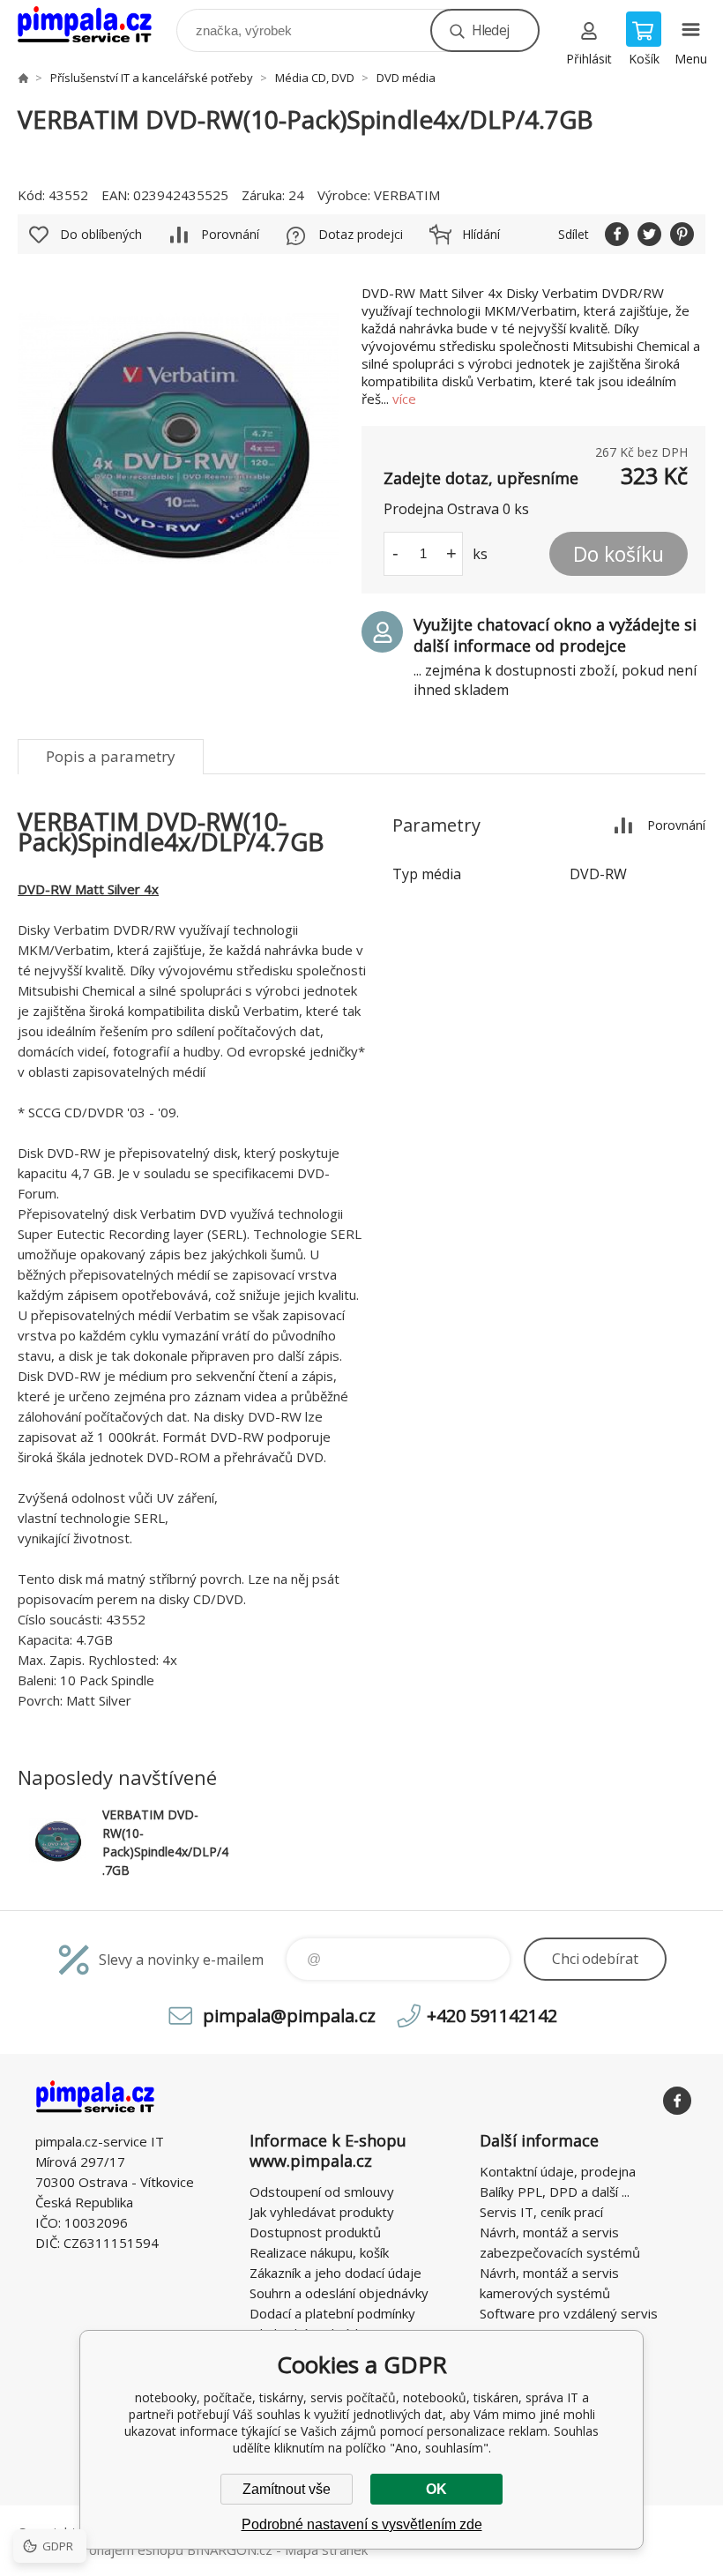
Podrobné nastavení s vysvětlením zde (362, 2524)
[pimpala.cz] (23, 78)
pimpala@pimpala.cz (289, 2016)
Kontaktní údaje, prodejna (558, 2171)
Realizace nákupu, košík (319, 2252)
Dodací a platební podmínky (332, 2313)
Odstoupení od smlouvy (322, 2191)
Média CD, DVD (315, 78)
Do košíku (619, 554)
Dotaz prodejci (361, 234)
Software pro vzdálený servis (569, 2313)
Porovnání (230, 234)
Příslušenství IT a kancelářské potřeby (152, 78)
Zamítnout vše (287, 2489)
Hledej (490, 30)
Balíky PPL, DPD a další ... (555, 2191)
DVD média (406, 78)
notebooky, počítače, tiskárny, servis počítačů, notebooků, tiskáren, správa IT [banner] (96, 26)
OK (436, 2489)
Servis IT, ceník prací (541, 2212)
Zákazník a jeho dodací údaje (335, 2273)
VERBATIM (407, 195)
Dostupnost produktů (315, 2232)
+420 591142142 (492, 2016)
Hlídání (481, 234)
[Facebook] (677, 2101)
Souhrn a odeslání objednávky (339, 2293)
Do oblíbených (101, 234)
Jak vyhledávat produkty (322, 2212)
